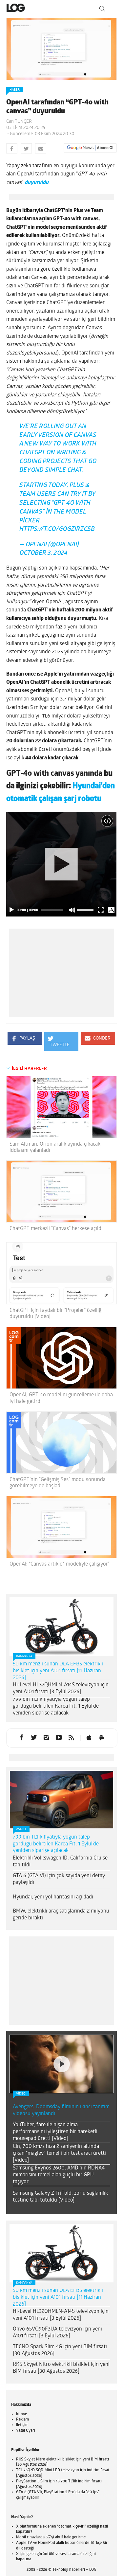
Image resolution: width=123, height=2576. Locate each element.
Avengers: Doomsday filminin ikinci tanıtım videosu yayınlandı (61, 2116)
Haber (15, 90)
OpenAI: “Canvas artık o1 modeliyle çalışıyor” (60, 1569)
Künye (21, 2420)
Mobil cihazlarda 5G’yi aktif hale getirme (51, 2543)
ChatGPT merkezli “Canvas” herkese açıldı (56, 1234)
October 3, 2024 (43, 559)
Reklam (22, 2425)
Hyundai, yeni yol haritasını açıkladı (53, 1902)
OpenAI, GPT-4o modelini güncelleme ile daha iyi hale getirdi (61, 1403)
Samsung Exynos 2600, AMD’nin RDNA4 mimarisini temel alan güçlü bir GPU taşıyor (59, 2180)
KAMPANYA (24, 1662)
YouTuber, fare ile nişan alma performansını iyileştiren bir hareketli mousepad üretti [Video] (55, 2137)
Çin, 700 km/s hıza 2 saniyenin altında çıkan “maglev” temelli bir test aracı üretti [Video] (59, 2159)
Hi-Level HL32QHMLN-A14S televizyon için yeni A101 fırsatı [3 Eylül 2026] (61, 1694)
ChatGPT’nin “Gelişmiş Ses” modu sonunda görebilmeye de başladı (58, 1488)
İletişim (22, 2430)
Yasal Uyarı (26, 2436)
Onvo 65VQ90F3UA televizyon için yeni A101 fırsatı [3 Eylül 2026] (57, 2338)
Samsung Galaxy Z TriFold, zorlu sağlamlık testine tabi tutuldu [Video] (60, 2202)
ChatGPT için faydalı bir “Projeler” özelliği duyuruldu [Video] (56, 1319)
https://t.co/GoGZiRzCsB (57, 535)
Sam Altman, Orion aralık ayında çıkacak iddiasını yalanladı (55, 1153)
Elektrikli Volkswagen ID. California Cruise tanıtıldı (60, 1867)
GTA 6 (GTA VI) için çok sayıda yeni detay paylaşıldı (59, 1885)
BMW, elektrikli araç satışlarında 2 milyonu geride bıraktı (61, 1920)
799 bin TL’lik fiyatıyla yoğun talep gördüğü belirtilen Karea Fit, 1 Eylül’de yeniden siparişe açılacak (56, 1712)
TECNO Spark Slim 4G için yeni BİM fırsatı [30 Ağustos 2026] (60, 2356)
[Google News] (90, 148)
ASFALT (21, 1834)
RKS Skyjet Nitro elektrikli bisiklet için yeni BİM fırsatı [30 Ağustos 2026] (61, 2373)
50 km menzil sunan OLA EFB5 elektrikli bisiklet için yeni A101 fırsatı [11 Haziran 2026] (58, 1676)
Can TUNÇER (19, 122)
